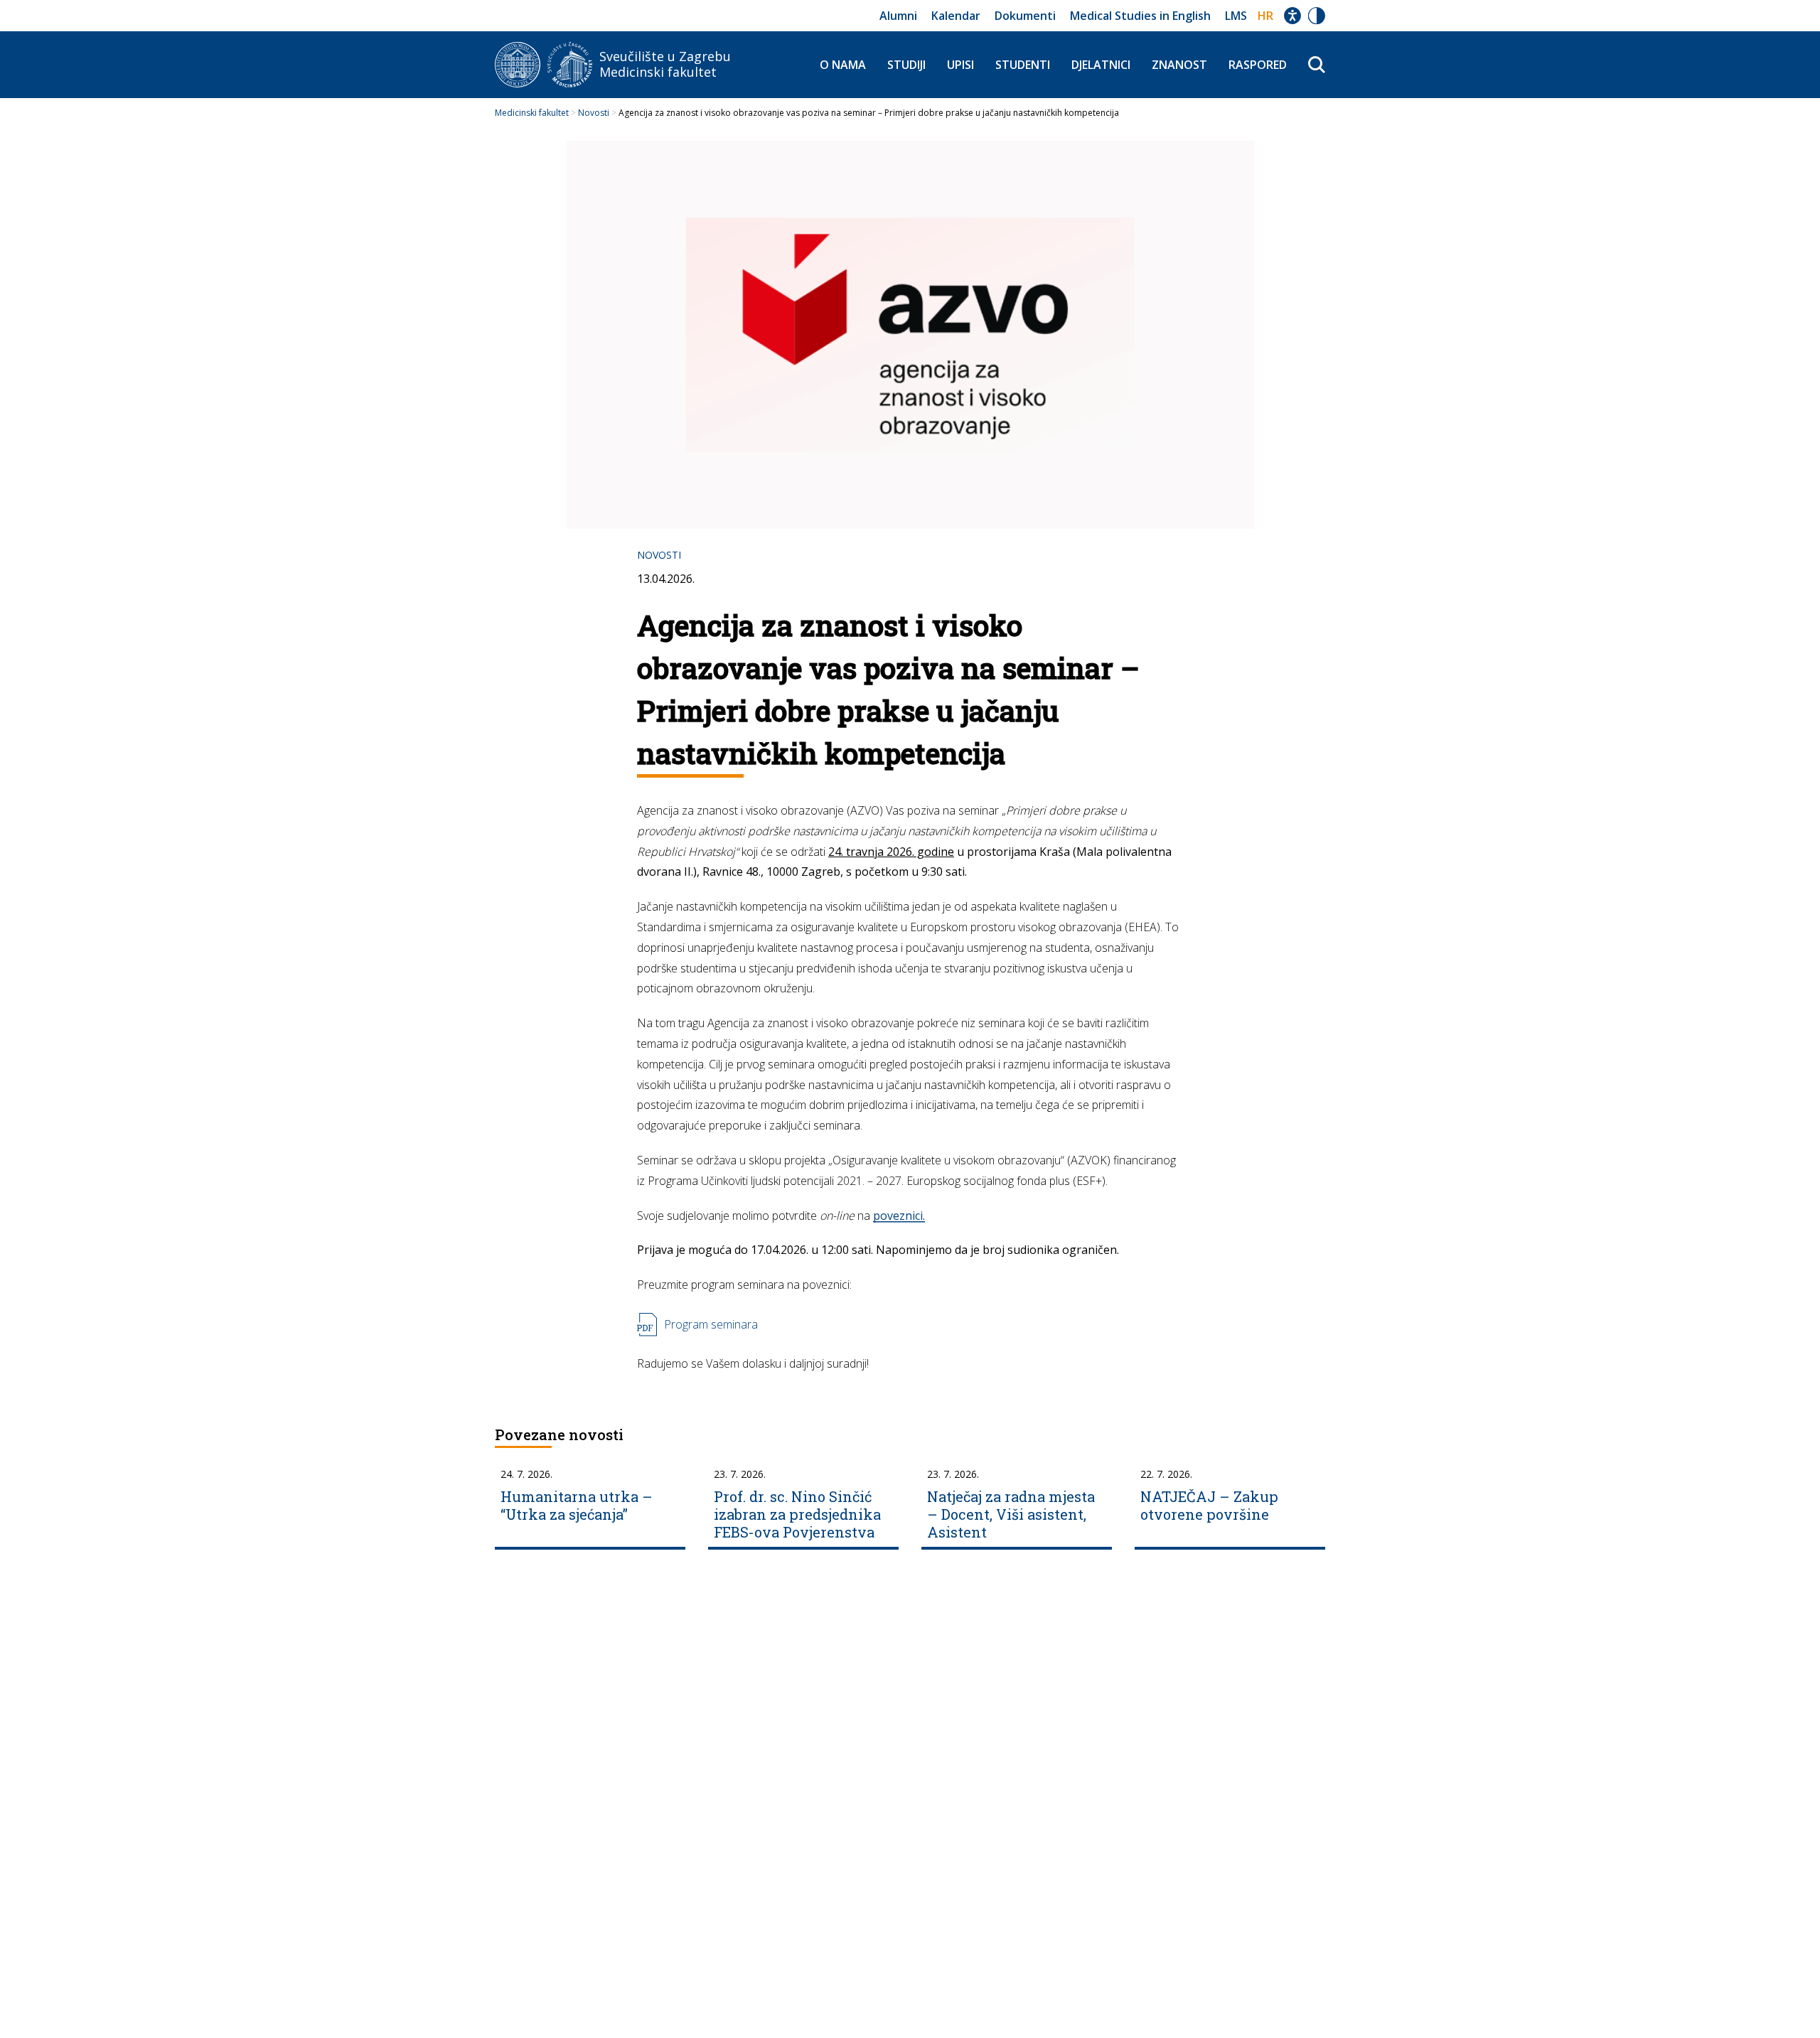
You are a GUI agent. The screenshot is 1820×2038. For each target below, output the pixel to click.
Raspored (1258, 65)
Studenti (1023, 65)
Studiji (906, 65)
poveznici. (899, 1216)
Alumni (898, 16)
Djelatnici (1101, 65)
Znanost (1179, 65)
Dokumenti (1025, 16)
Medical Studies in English (1140, 16)
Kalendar (956, 16)
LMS (1236, 16)
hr (1265, 16)
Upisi (960, 65)
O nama (843, 65)
